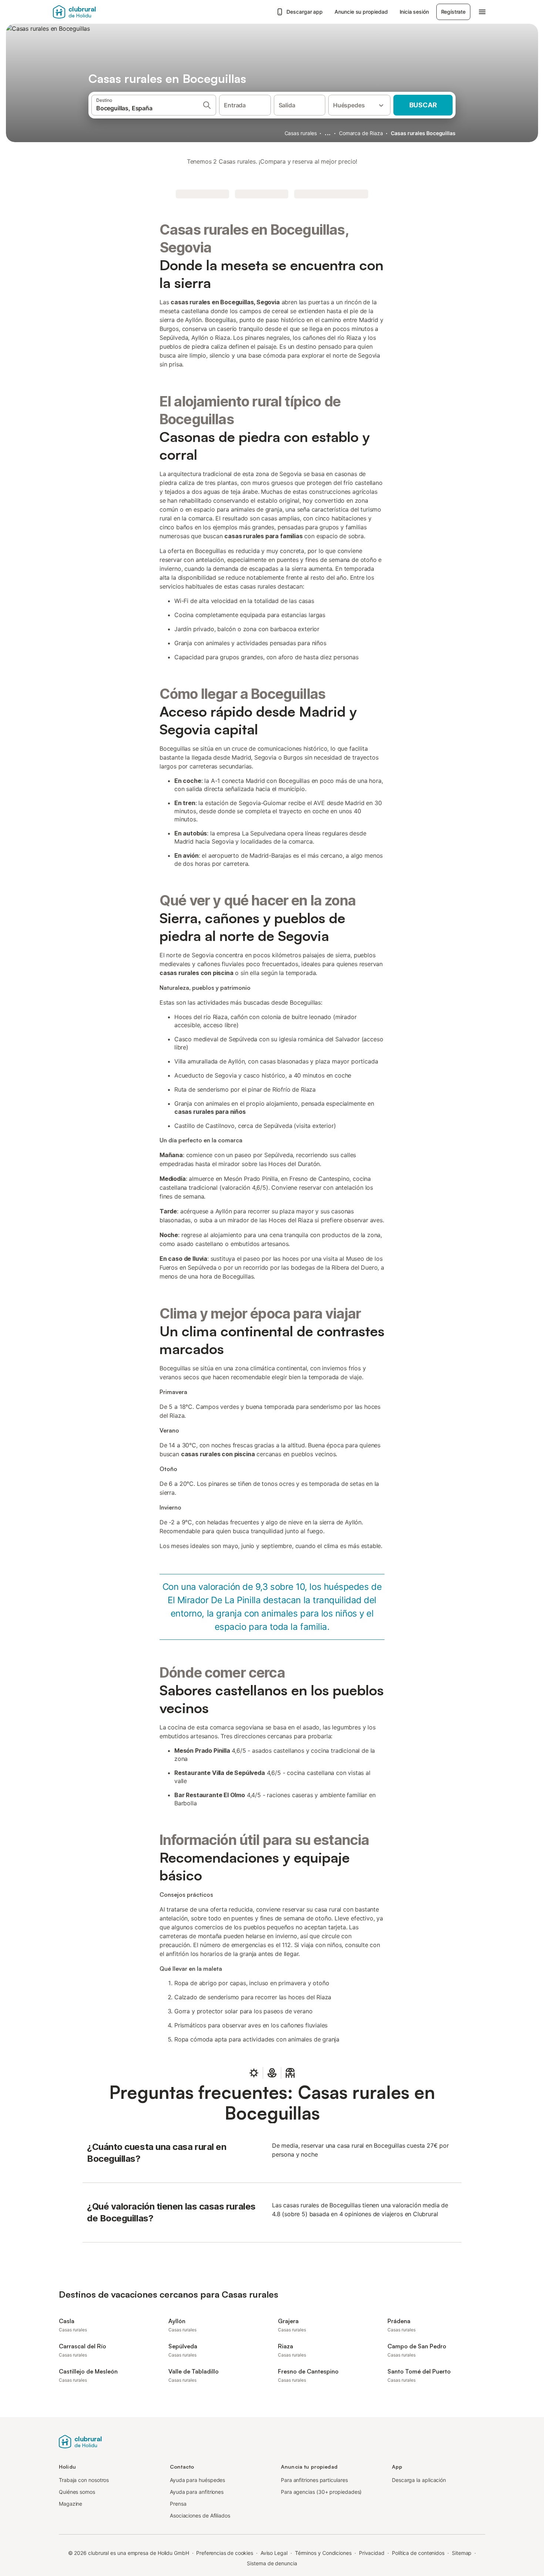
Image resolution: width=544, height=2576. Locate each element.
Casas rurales (301, 133)
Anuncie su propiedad (361, 12)
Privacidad (372, 2553)
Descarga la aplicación (419, 2480)
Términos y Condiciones (323, 2553)
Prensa (178, 2504)
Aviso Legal (274, 2553)
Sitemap (462, 2553)
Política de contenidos (418, 2553)
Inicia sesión (414, 12)
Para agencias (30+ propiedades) (321, 2492)
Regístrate (453, 12)
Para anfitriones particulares (314, 2480)
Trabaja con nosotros (84, 2480)
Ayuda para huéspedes (197, 2480)
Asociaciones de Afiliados (200, 2515)
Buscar (423, 105)
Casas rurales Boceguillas (423, 133)
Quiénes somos (77, 2492)
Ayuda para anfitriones (197, 2492)
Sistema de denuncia (272, 2563)
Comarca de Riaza (361, 133)
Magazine (70, 2504)
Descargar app (305, 12)
